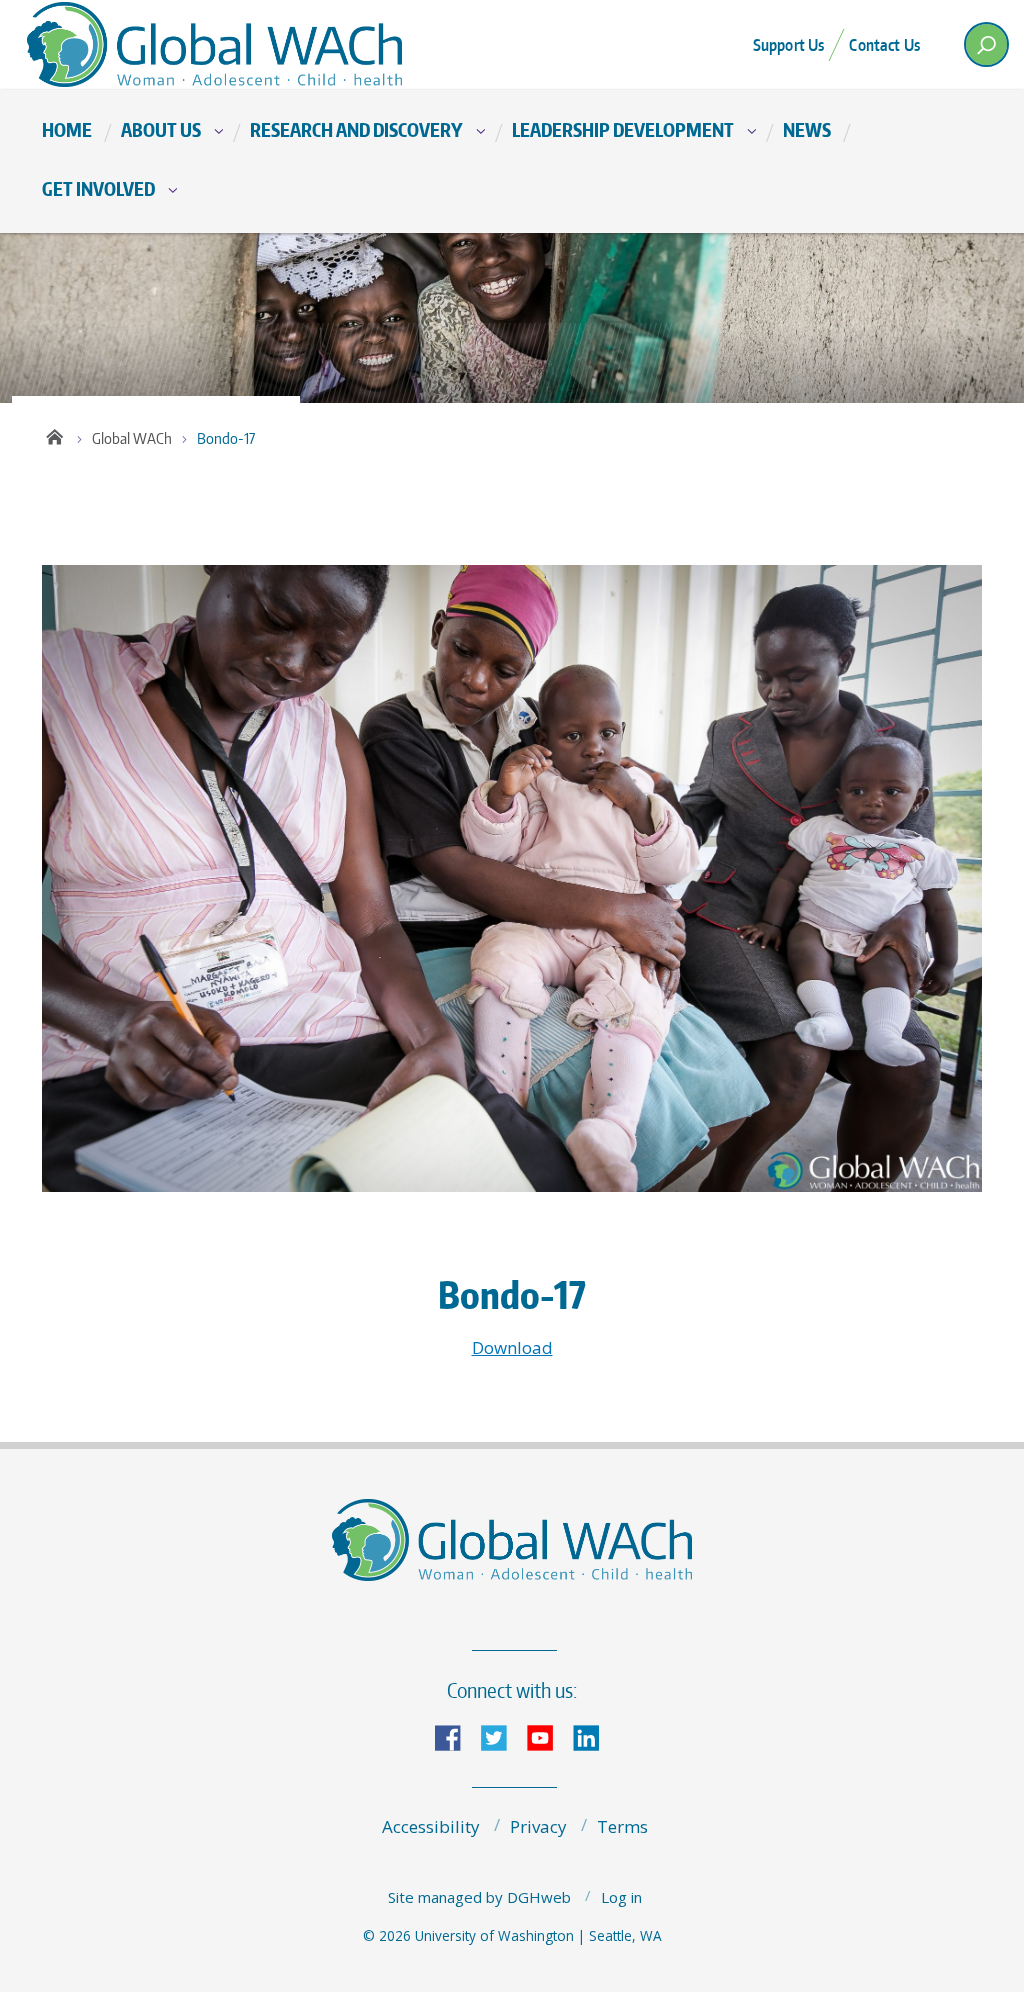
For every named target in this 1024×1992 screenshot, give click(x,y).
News (807, 129)
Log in (621, 1897)
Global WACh (132, 438)
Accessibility (431, 1826)
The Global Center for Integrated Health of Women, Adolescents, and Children (222, 44)
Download (512, 1347)
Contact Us (884, 45)
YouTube (548, 1736)
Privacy (538, 1826)
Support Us (789, 45)
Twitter (502, 1736)
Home (67, 129)
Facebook (456, 1736)
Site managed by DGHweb (479, 1897)
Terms (622, 1826)
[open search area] (986, 44)
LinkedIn (594, 1736)
